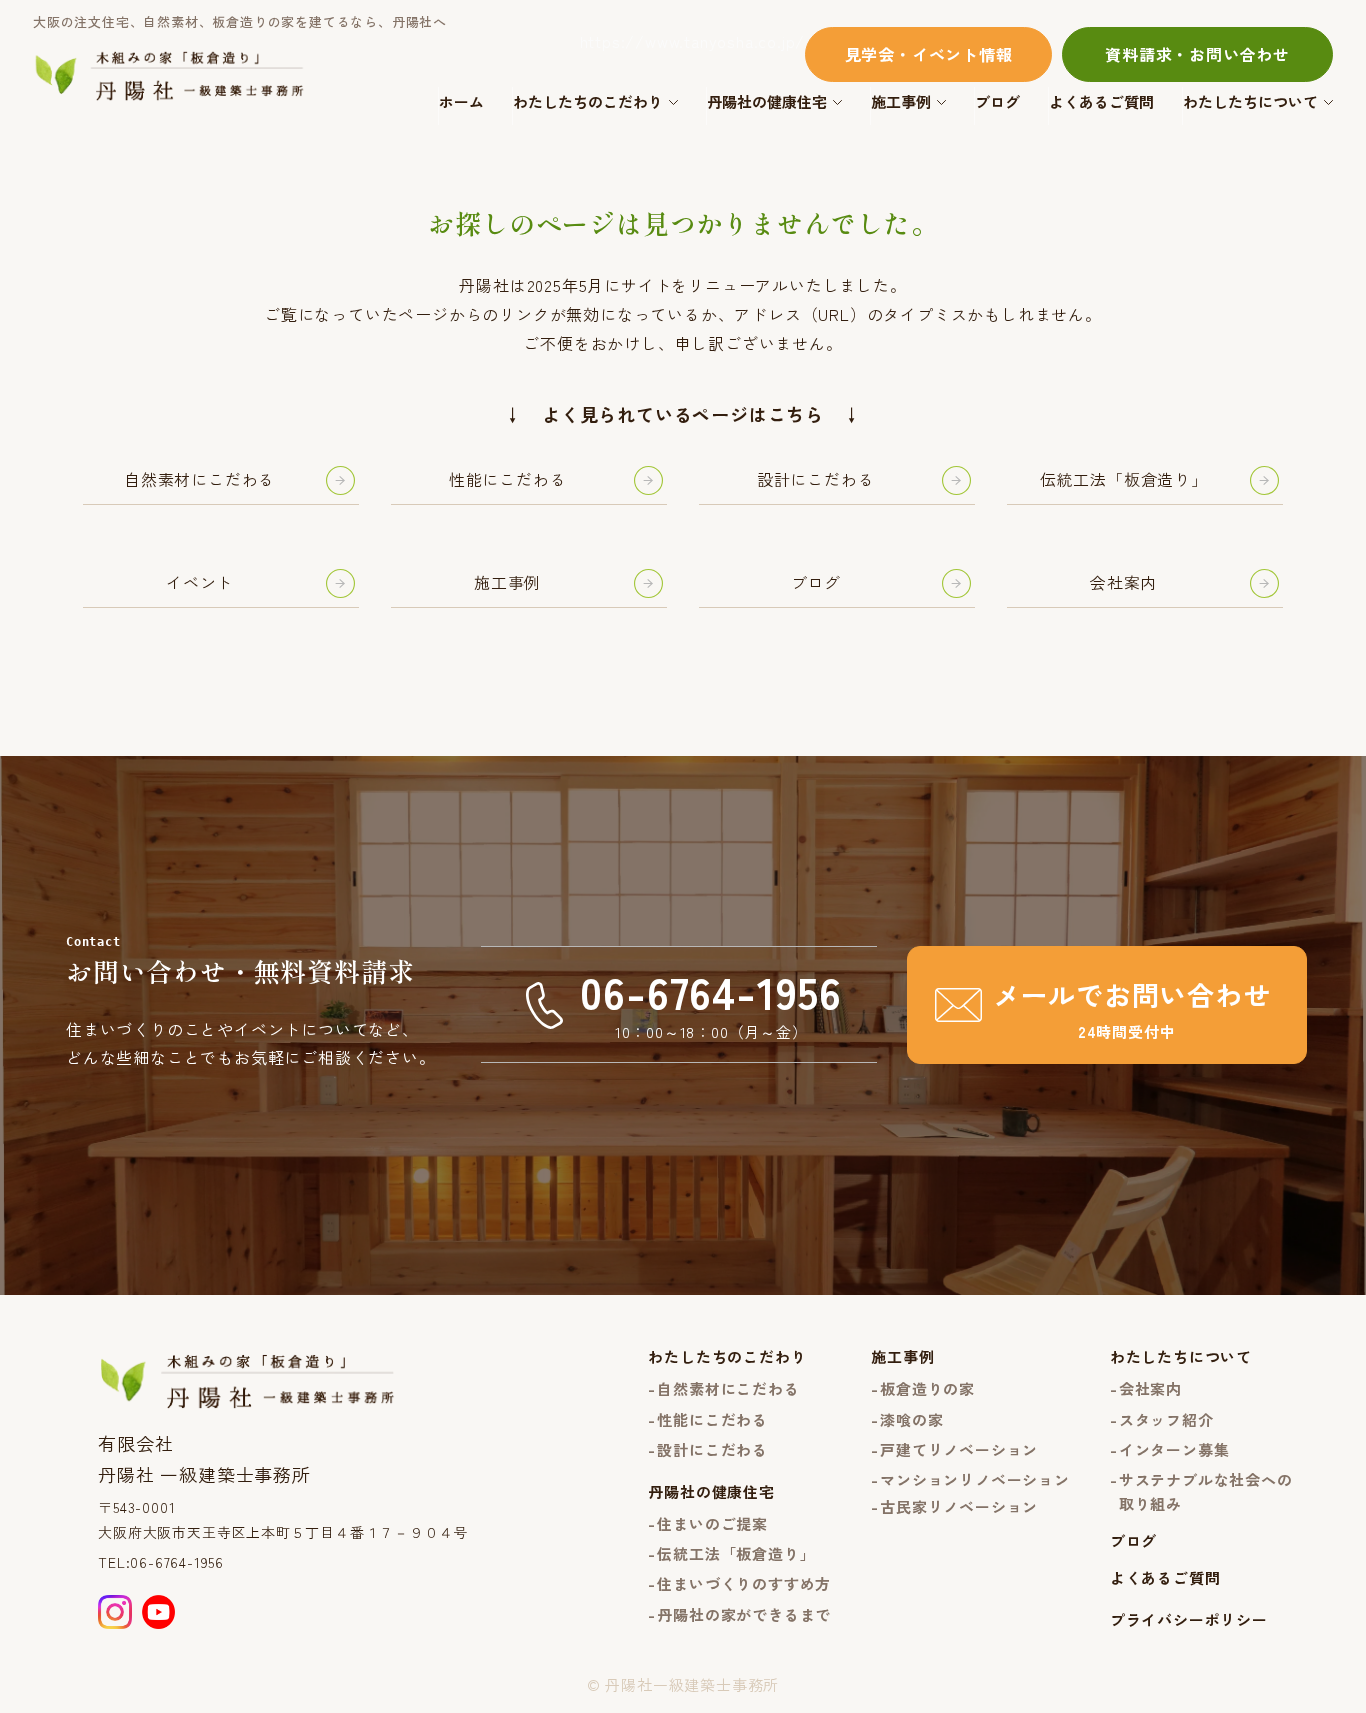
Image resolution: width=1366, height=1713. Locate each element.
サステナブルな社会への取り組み (1206, 1491)
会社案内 (1150, 1388)
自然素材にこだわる (728, 1388)
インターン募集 (1174, 1449)
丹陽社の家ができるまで (744, 1614)
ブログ (997, 101)
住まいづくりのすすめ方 (744, 1583)
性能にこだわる (712, 1419)
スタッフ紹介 (1166, 1419)
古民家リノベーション (959, 1506)
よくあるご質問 (1101, 101)
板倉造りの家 (927, 1388)
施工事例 (901, 101)
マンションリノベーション (975, 1479)
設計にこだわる (712, 1449)
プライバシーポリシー (1189, 1619)
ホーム (461, 101)
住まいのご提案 (712, 1523)
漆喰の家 (911, 1419)
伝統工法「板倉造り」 (736, 1553)
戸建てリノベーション (959, 1449)
